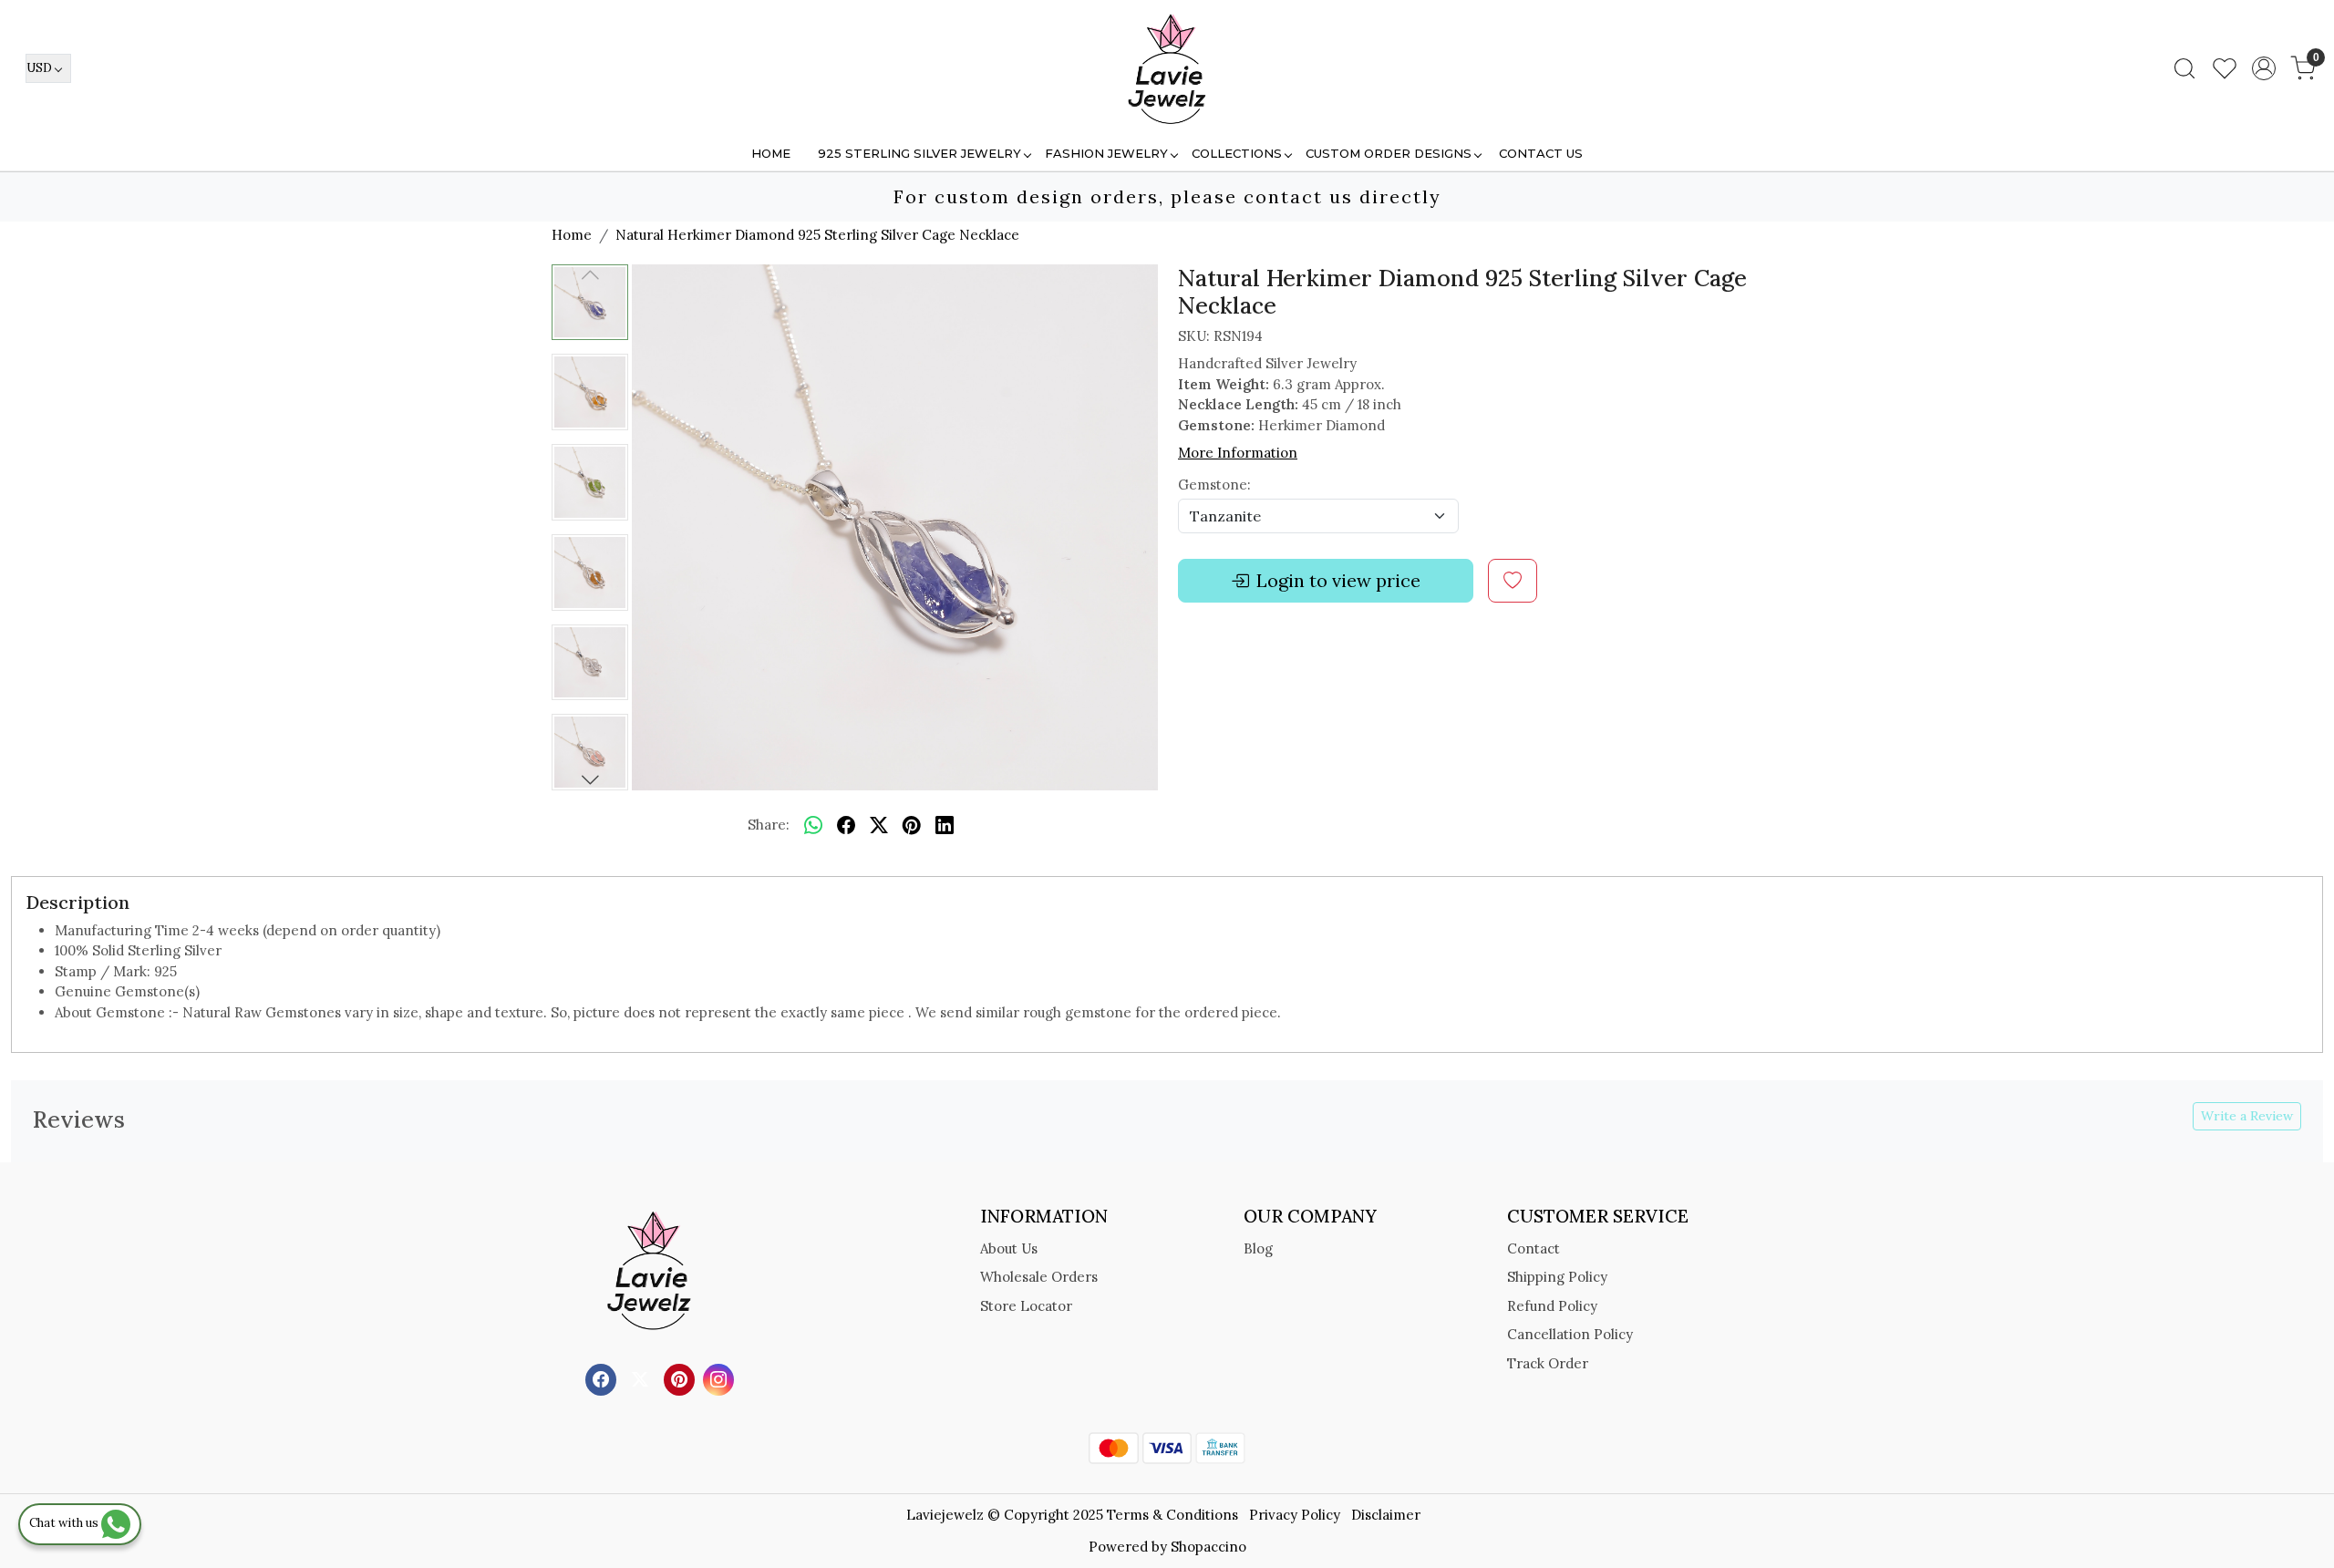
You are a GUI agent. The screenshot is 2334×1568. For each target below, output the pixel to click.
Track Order (1548, 1363)
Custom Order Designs (1389, 153)
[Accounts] (2264, 68)
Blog (1258, 1248)
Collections (1237, 153)
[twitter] (879, 826)
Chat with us (65, 1523)
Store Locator (1026, 1306)
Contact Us (1541, 153)
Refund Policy (1552, 1306)
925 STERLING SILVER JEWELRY (919, 153)
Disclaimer (1386, 1515)
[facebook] (846, 826)
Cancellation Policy (1570, 1334)
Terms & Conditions (1172, 1515)
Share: (769, 825)
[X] (642, 1379)
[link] (2184, 68)
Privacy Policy (1295, 1515)
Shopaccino (1208, 1547)
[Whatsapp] (813, 826)
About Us (1009, 1248)
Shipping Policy (1557, 1277)
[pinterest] (912, 826)
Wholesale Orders (1039, 1277)
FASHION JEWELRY (1106, 153)
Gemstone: (1214, 485)
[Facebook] (603, 1379)
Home (771, 153)
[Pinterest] (682, 1379)
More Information (1238, 453)
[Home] (1167, 68)
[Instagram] (721, 1379)
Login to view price (1338, 580)
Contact (1534, 1248)
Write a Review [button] (2247, 1116)
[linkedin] (945, 826)
